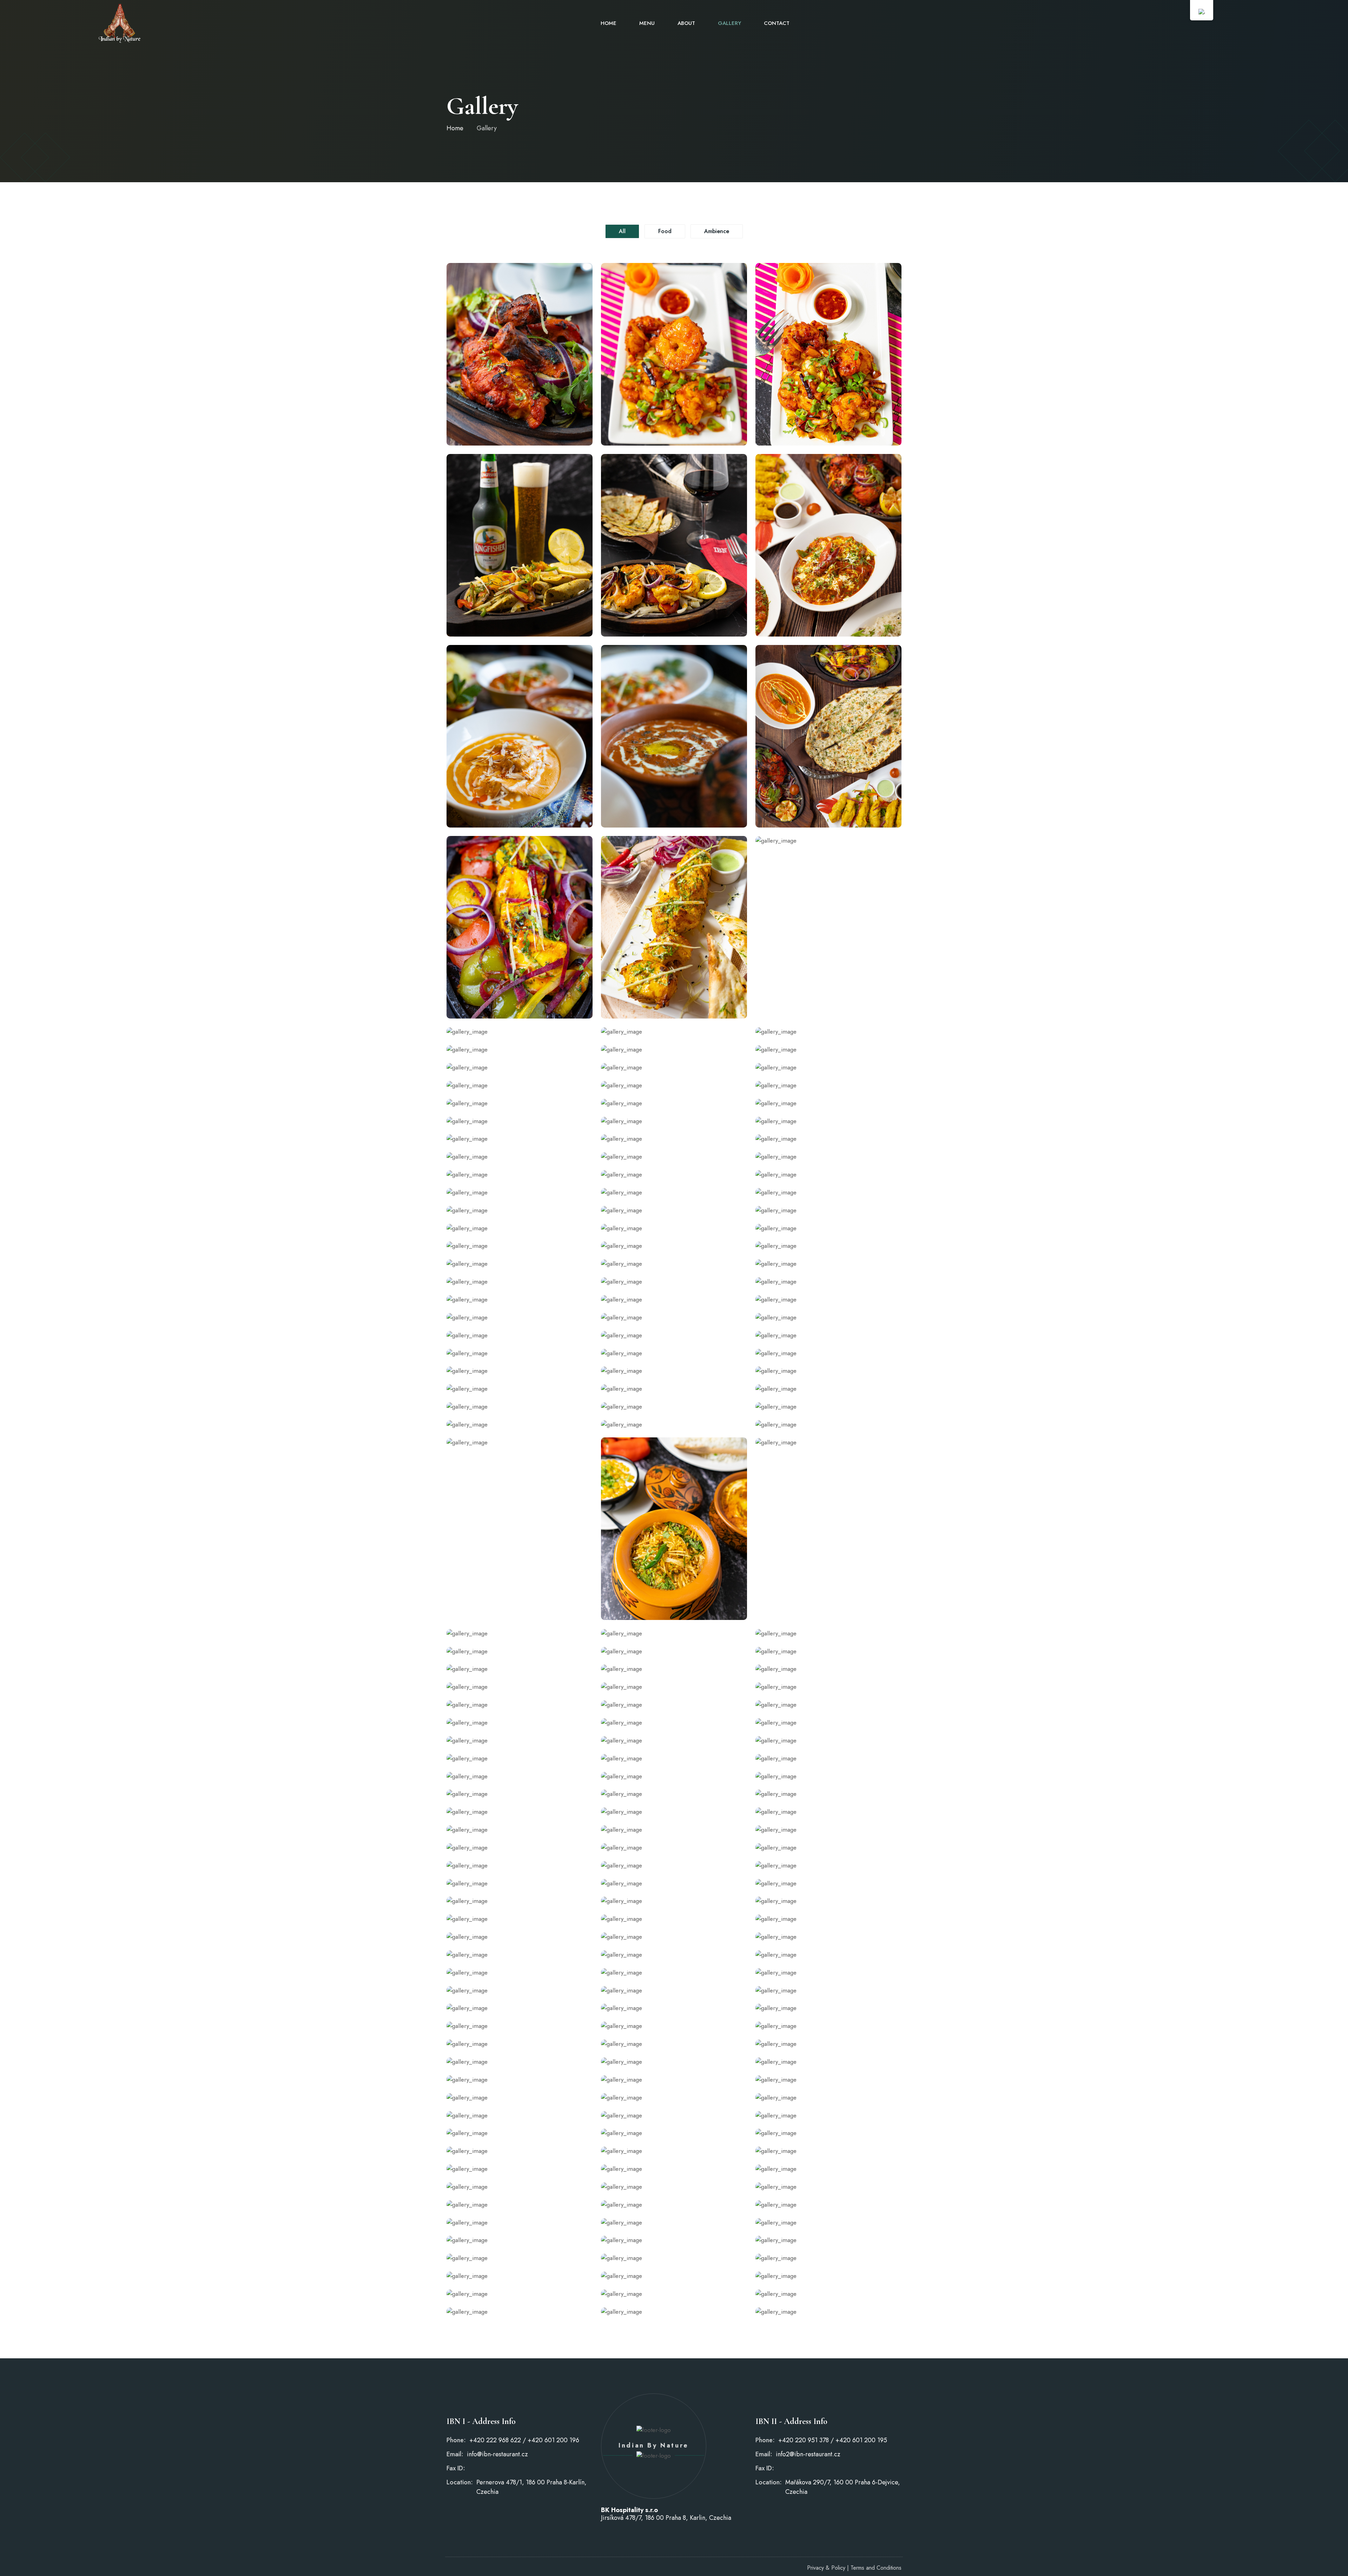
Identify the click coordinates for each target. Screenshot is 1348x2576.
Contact (777, 23)
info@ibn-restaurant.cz (497, 2454)
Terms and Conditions (876, 2568)
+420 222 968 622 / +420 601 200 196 (524, 2440)
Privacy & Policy (826, 2568)
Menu (647, 23)
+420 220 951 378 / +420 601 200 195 (833, 2440)
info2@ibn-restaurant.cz (808, 2454)
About (686, 23)
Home (609, 23)
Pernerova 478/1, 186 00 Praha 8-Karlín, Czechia (531, 2487)
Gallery (729, 23)
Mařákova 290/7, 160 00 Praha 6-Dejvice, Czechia (843, 2487)
